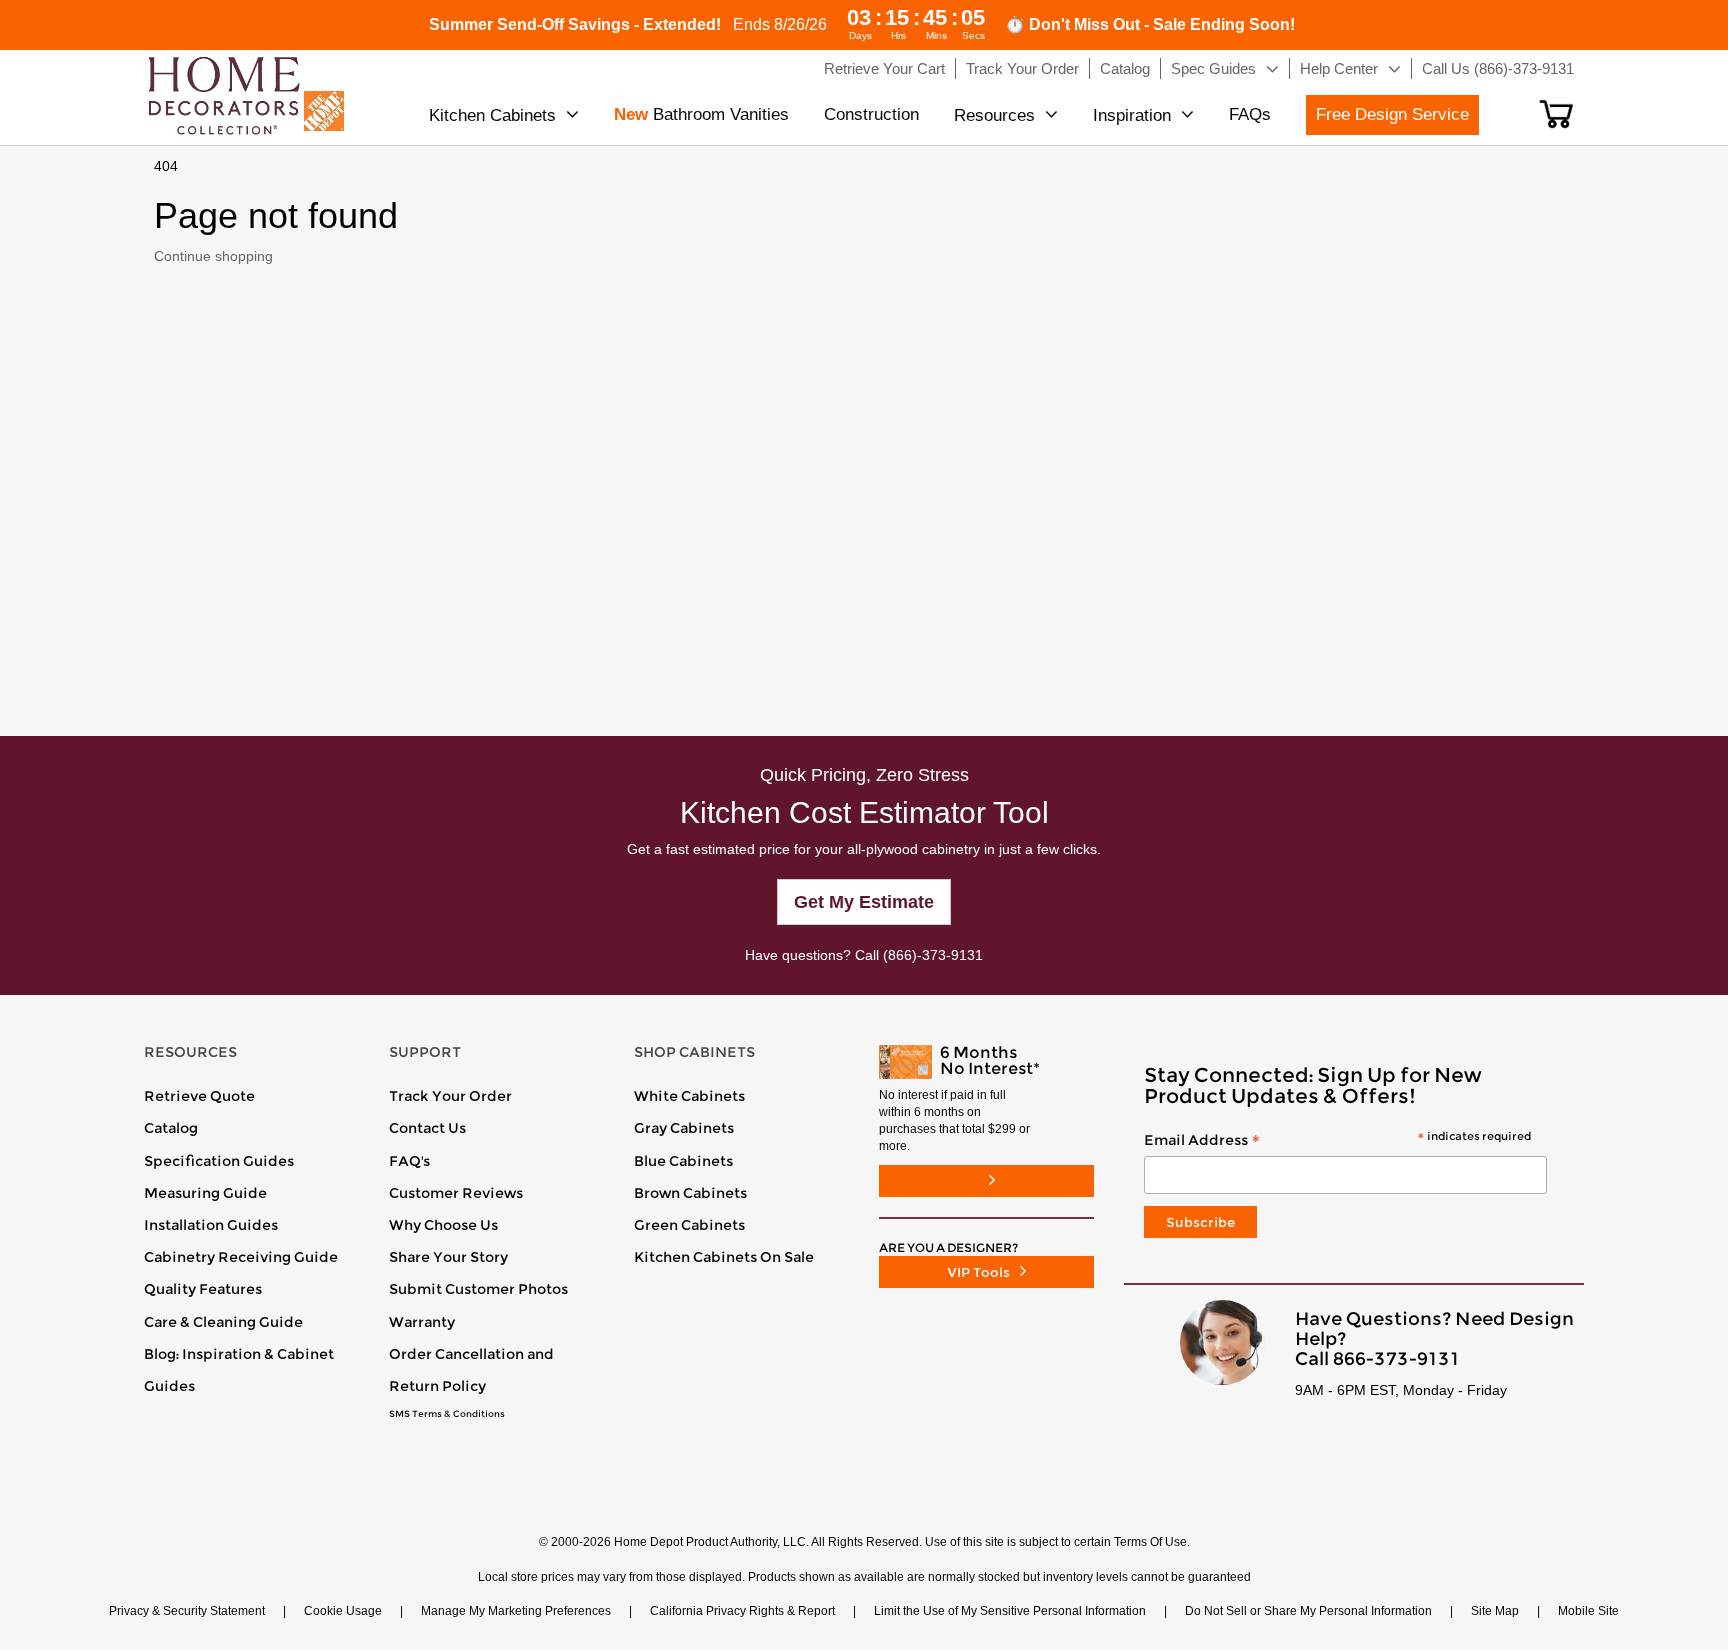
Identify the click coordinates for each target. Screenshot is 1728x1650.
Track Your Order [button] (1022, 68)
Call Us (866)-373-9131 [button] (1498, 68)
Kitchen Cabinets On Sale (724, 1257)
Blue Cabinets (683, 1161)
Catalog (171, 1128)
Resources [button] (994, 115)
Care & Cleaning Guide (223, 1322)
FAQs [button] (1250, 114)
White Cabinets (689, 1096)
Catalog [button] (1125, 68)
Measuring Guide (205, 1193)
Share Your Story (448, 1257)
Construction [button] (871, 114)
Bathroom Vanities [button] (701, 114)
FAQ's (409, 1161)
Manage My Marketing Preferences (516, 1611)
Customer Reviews (456, 1193)
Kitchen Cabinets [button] (492, 115)
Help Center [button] (1339, 68)
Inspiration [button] (1132, 115)
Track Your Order (450, 1096)
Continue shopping (213, 256)
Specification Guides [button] (219, 1161)
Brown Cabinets (690, 1193)
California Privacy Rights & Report (742, 1611)
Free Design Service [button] (1392, 114)
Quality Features (203, 1289)
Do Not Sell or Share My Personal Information (1308, 1611)
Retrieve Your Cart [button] (884, 68)
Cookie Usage (343, 1611)
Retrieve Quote (199, 1096)
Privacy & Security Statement (187, 1611)
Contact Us (427, 1128)
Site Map (1495, 1611)
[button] (1556, 114)
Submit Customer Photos (478, 1289)
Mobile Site (1588, 1611)
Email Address (1337, 1141)
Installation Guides (211, 1225)
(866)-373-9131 (933, 955)
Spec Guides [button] (1213, 68)
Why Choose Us (443, 1225)
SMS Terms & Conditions (447, 1414)
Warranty (422, 1322)
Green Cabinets (689, 1225)
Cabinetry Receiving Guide (241, 1257)
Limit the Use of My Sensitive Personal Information (1010, 1611)
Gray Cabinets (684, 1128)
